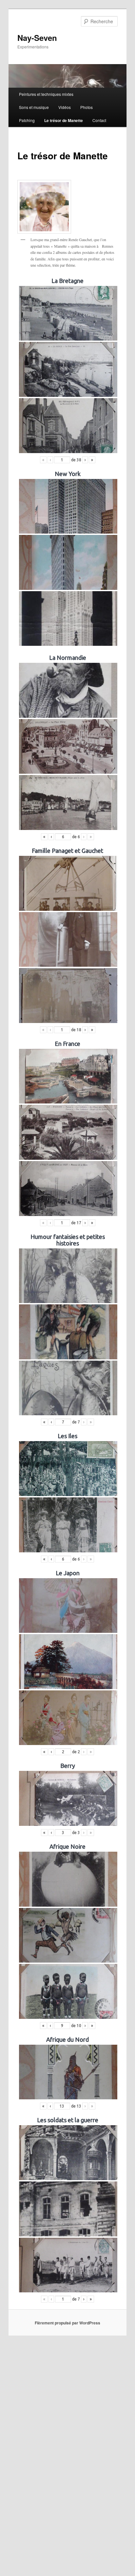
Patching (27, 120)
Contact (99, 120)
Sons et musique (34, 107)
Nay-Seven (37, 38)
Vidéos (65, 107)
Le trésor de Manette (64, 120)
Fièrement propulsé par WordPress (67, 2323)
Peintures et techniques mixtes (46, 94)
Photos (87, 107)
